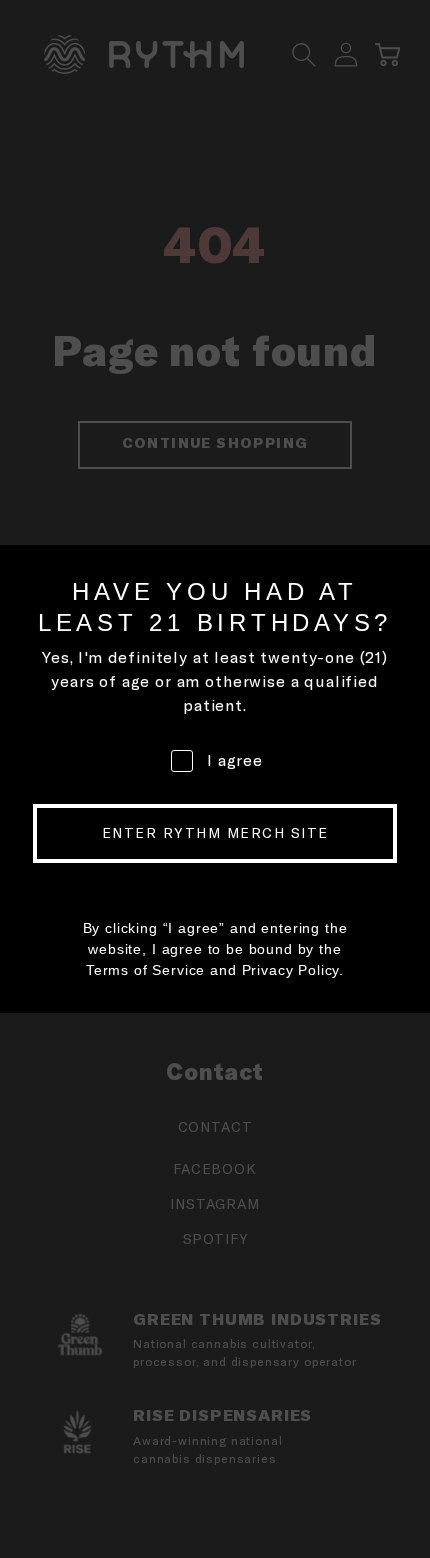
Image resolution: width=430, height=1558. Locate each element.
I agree (235, 760)
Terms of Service (145, 970)
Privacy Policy (291, 970)
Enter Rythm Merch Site (215, 833)
